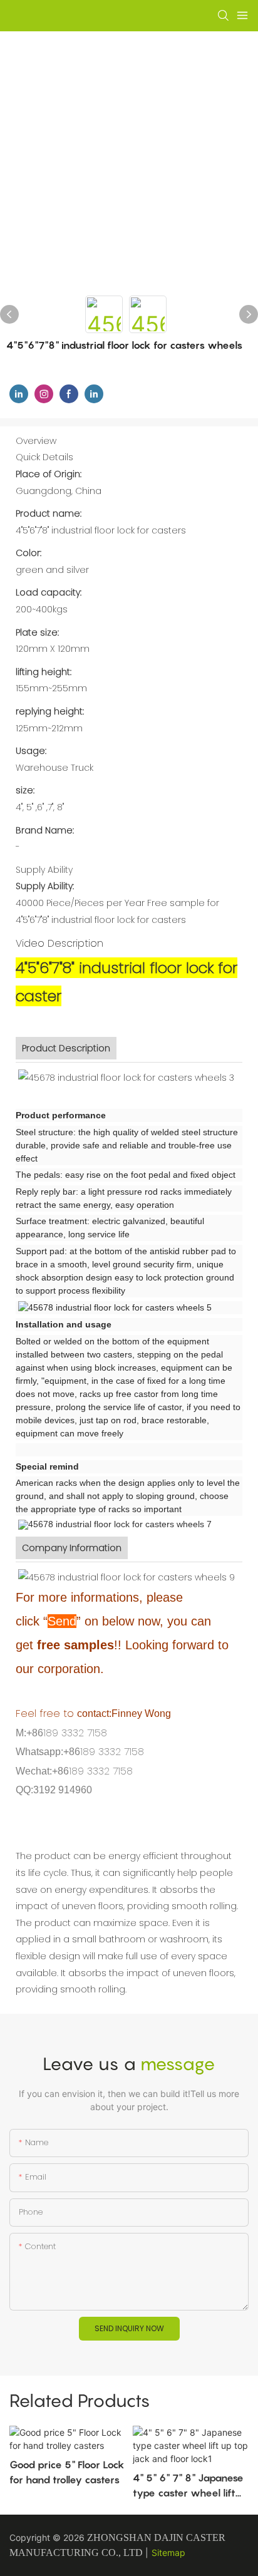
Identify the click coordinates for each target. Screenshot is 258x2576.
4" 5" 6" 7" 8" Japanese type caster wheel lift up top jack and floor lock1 (188, 2486)
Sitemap (168, 2553)
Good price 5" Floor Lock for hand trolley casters (67, 2472)
